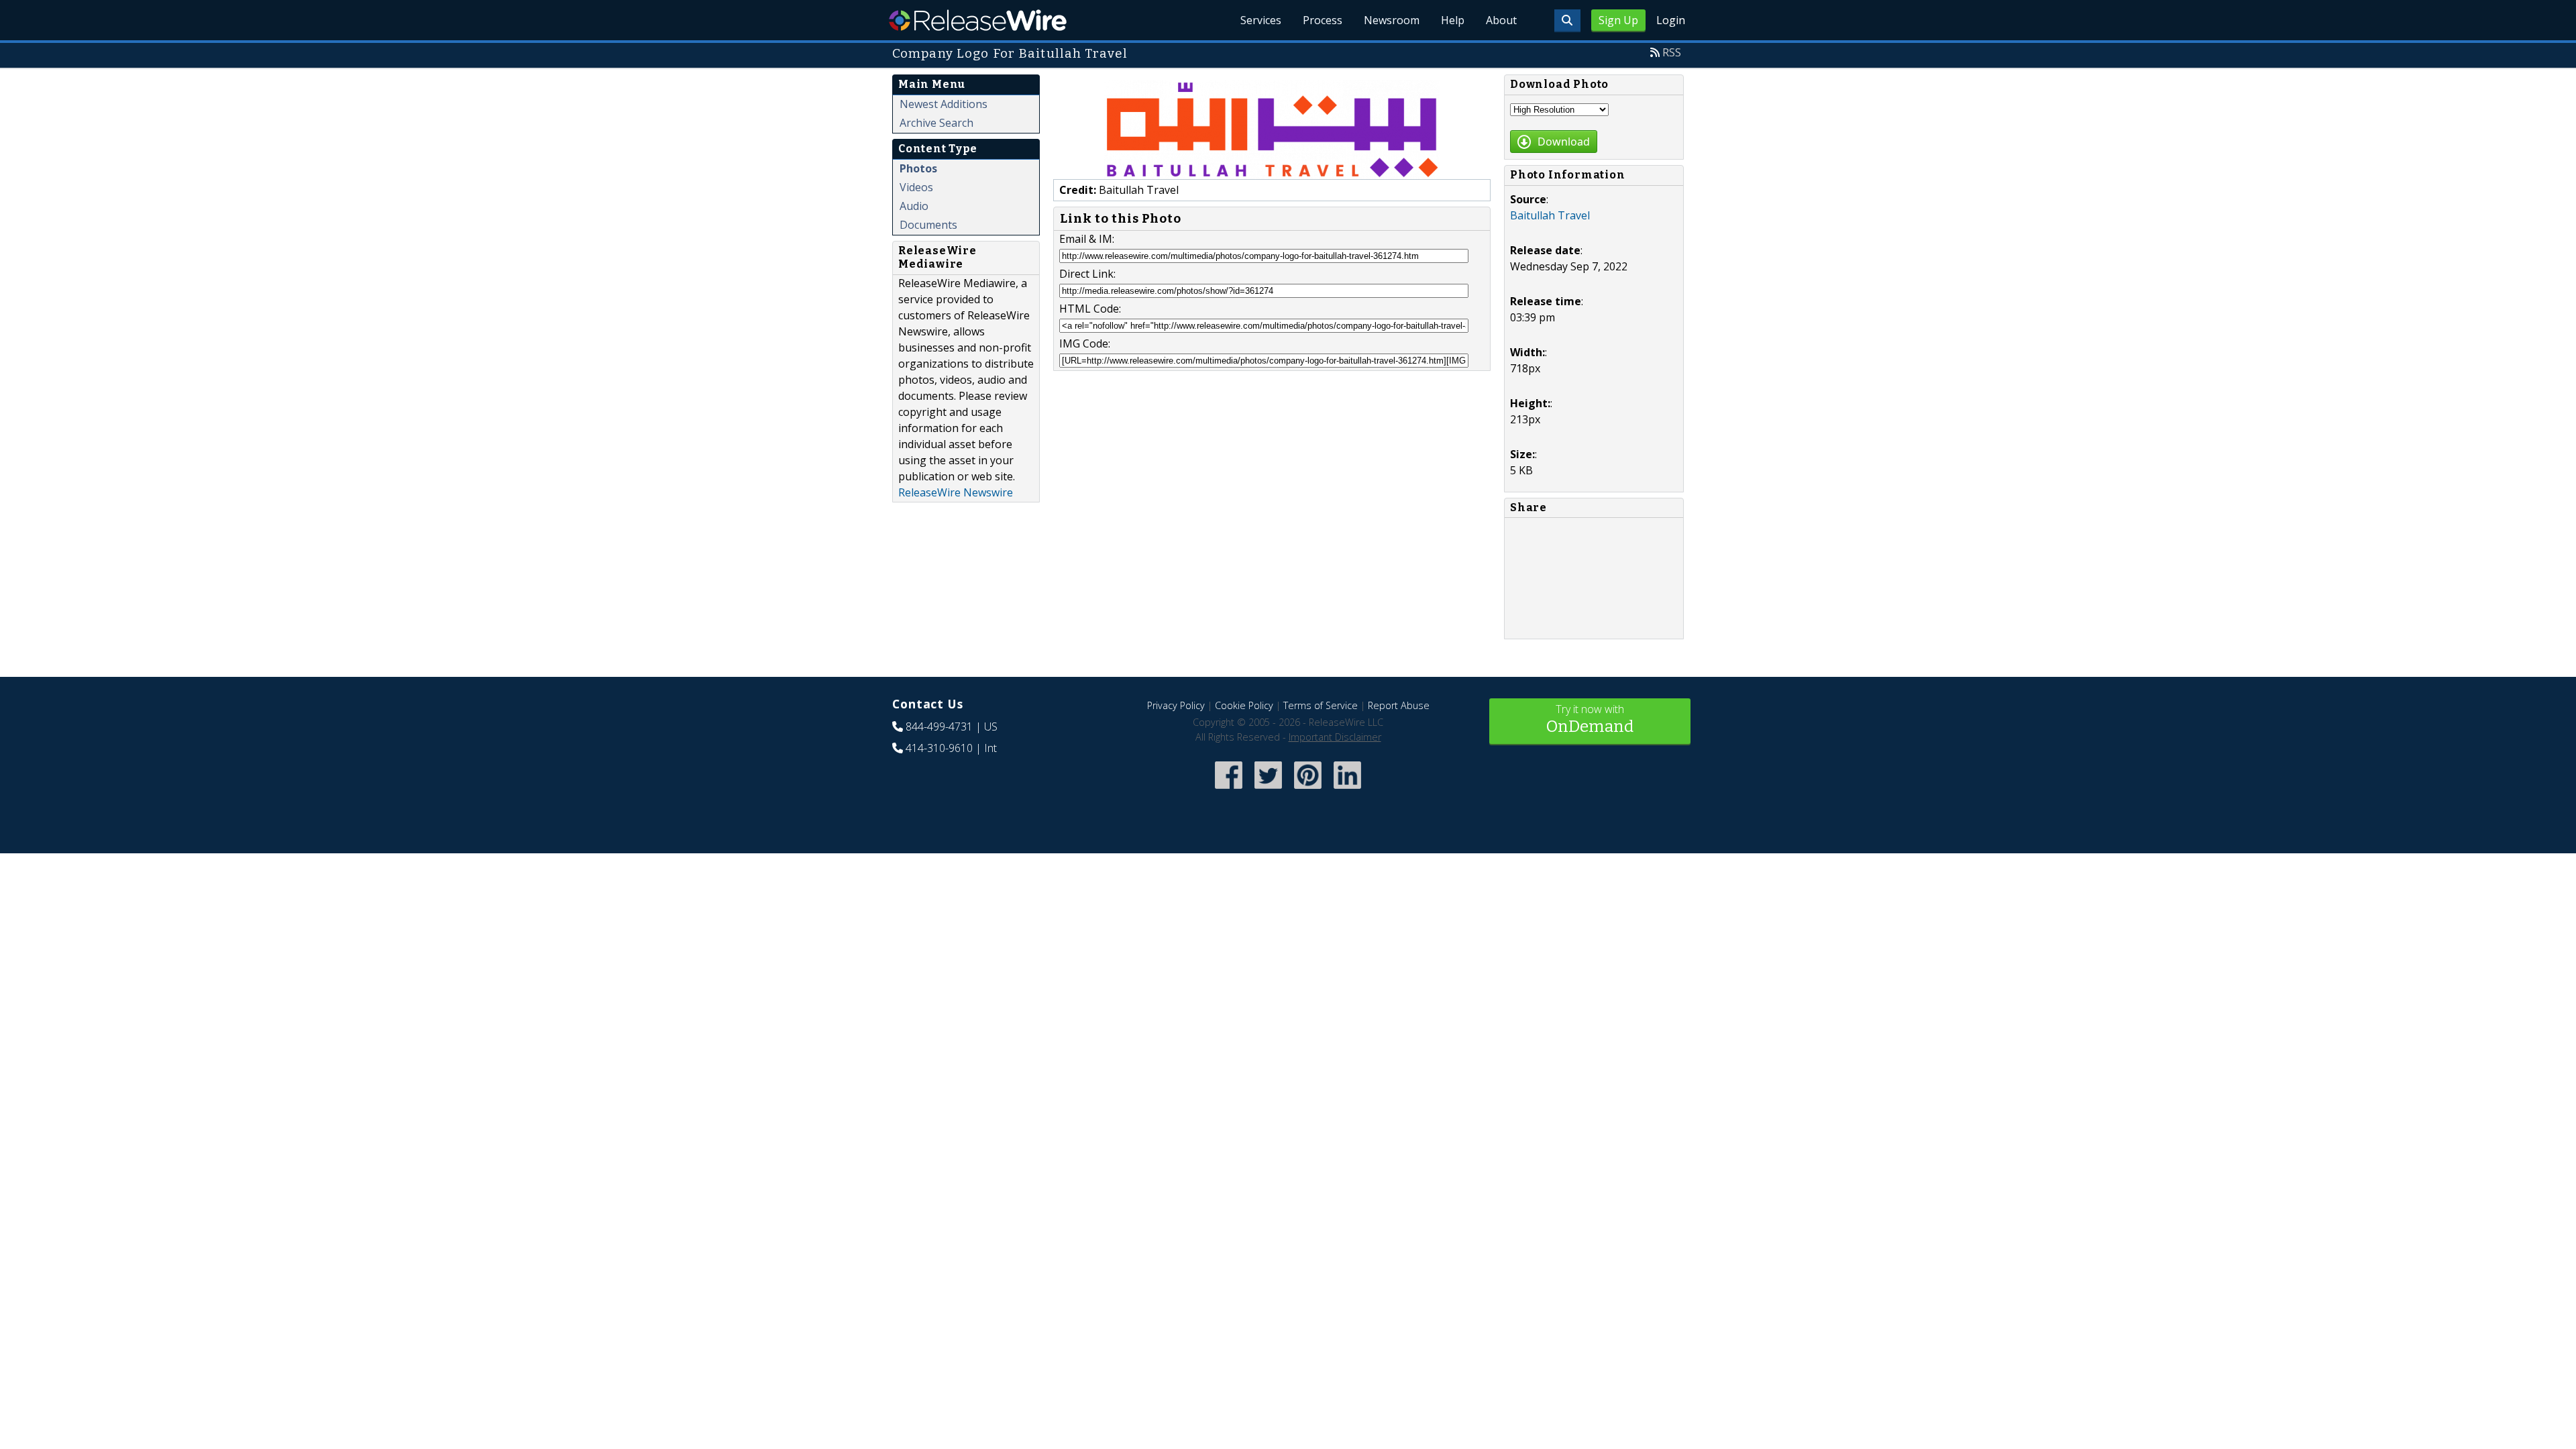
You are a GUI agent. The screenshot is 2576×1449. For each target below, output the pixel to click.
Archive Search (936, 123)
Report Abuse (1399, 705)
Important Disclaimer (1335, 737)
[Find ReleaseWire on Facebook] (1229, 790)
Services (1261, 20)
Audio (914, 206)
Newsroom (1392, 20)
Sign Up (1618, 20)
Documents (928, 225)
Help (1453, 20)
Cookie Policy (1244, 705)
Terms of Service (1321, 705)
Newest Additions (944, 104)
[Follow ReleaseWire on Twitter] (1268, 790)
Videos (916, 187)
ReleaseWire (978, 20)
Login (1671, 20)
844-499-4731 (939, 727)
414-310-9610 (939, 748)
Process (1323, 20)
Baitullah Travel (1550, 215)
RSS (1672, 52)
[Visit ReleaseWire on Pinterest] (1308, 790)
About (1501, 20)
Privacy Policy (1176, 705)
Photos (918, 168)
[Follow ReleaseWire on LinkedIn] (1347, 790)
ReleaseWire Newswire (956, 492)
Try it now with (1590, 719)
